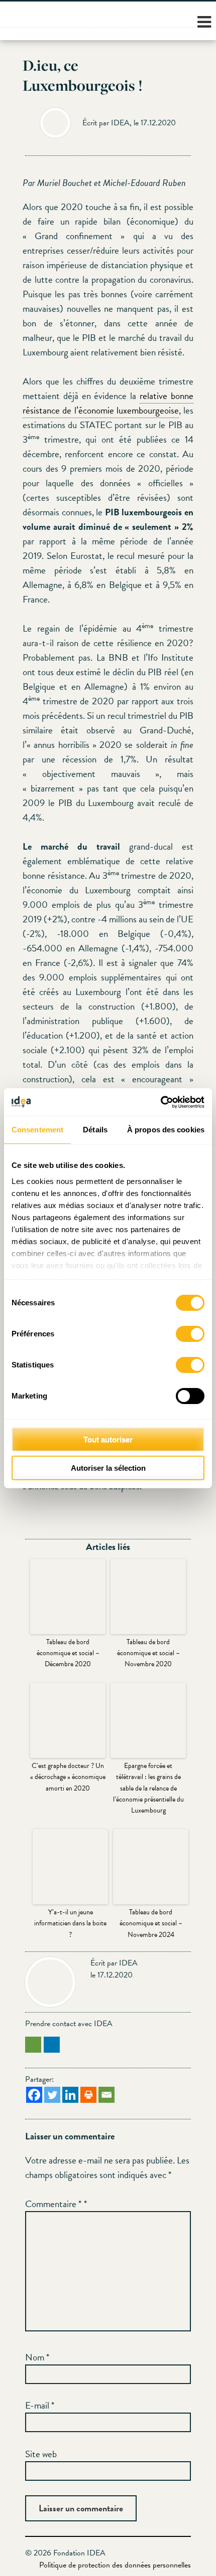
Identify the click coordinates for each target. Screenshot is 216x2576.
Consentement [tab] (37, 1130)
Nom (37, 2357)
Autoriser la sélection (108, 1468)
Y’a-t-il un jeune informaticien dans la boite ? (70, 1923)
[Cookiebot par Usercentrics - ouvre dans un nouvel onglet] (160, 1102)
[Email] (106, 2095)
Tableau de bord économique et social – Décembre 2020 (68, 1653)
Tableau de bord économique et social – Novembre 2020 (148, 1653)
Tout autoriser (108, 1439)
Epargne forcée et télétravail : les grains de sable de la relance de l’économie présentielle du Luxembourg (148, 1788)
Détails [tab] (95, 1130)
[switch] (190, 1334)
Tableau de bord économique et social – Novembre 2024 (151, 1923)
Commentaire (53, 2204)
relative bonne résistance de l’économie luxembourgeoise (108, 403)
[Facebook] (34, 2095)
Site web (41, 2454)
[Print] (88, 2095)
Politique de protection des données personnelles (115, 2565)
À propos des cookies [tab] (166, 1130)
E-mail (40, 2405)
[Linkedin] (70, 2095)
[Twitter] (52, 2095)
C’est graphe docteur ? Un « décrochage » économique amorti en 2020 (68, 1777)
